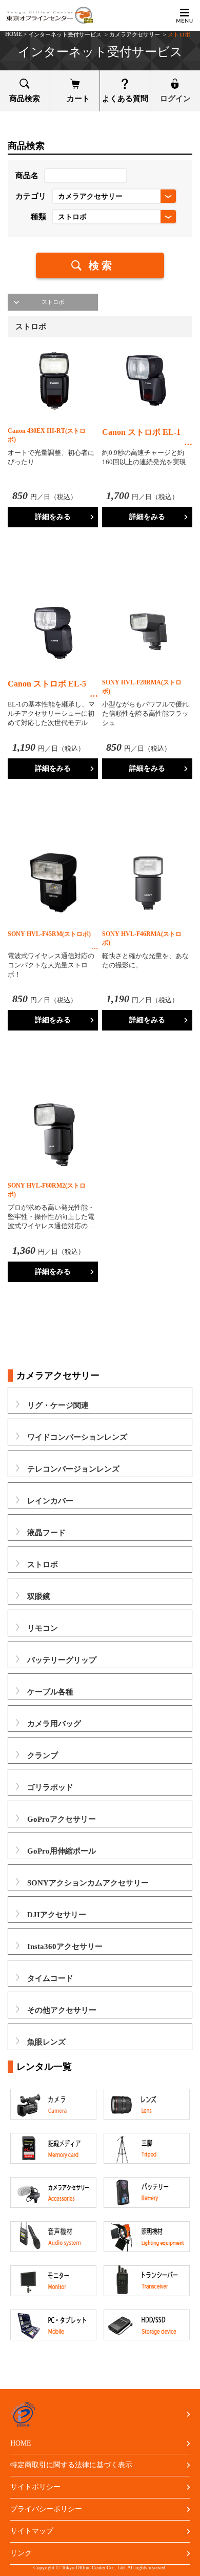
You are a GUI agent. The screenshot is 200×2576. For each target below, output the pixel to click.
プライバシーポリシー (46, 2509)
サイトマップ (32, 2531)
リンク (21, 2553)
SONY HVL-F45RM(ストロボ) (49, 934)
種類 (38, 217)
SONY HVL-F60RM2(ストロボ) (47, 1190)
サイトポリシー (35, 2487)
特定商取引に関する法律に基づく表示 (71, 2465)
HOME (14, 34)
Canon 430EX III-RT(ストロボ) (47, 435)
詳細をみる (53, 517)
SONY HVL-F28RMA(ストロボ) (142, 687)
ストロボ (53, 302)
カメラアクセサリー (135, 34)
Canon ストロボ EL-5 (47, 684)
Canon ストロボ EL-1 (141, 432)
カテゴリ (31, 196)
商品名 (27, 176)
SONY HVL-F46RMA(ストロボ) (142, 938)
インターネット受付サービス (65, 34)
